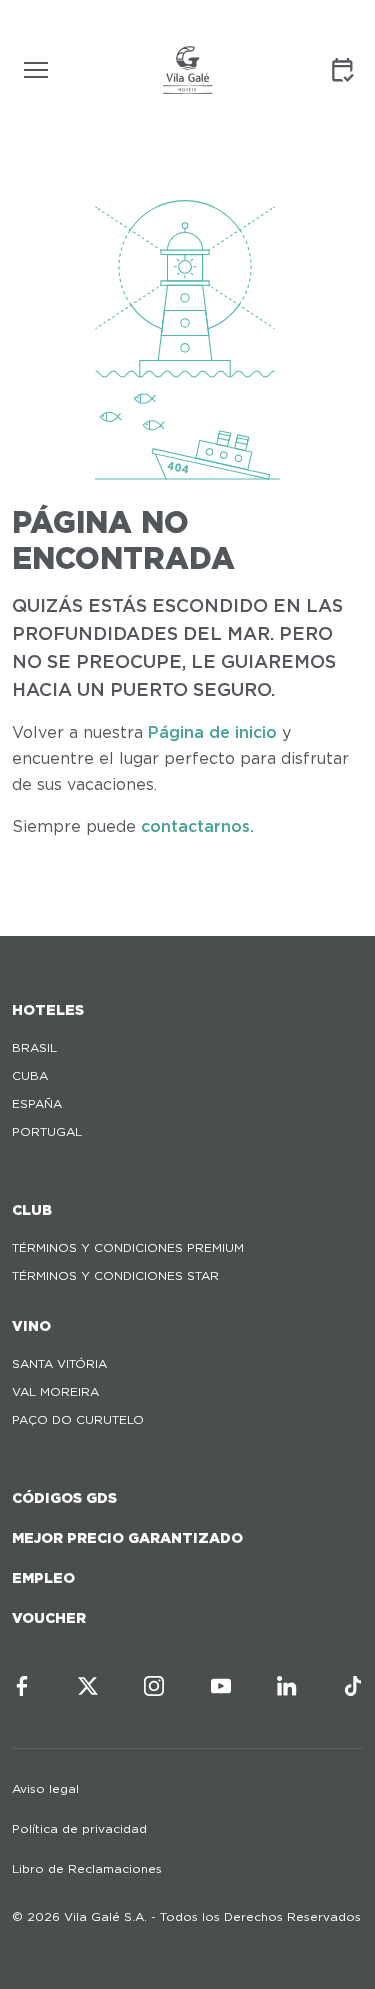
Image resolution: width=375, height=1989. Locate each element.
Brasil (34, 1047)
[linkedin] (287, 1686)
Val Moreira (55, 1391)
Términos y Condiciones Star (115, 1275)
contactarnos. (197, 826)
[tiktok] (353, 1686)
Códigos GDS (64, 1498)
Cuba (30, 1075)
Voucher (49, 1618)
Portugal (47, 1131)
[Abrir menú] (36, 70)
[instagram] (154, 1686)
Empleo (43, 1578)
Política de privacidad (79, 1828)
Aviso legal (45, 1788)
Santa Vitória (59, 1363)
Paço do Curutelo (78, 1419)
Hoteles (48, 1010)
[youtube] (221, 1686)
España (37, 1103)
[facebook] (22, 1686)
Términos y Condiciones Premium (128, 1247)
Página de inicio (212, 732)
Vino (31, 1326)
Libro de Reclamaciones (87, 1868)
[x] (88, 1686)
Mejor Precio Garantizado (127, 1538)
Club (32, 1210)
